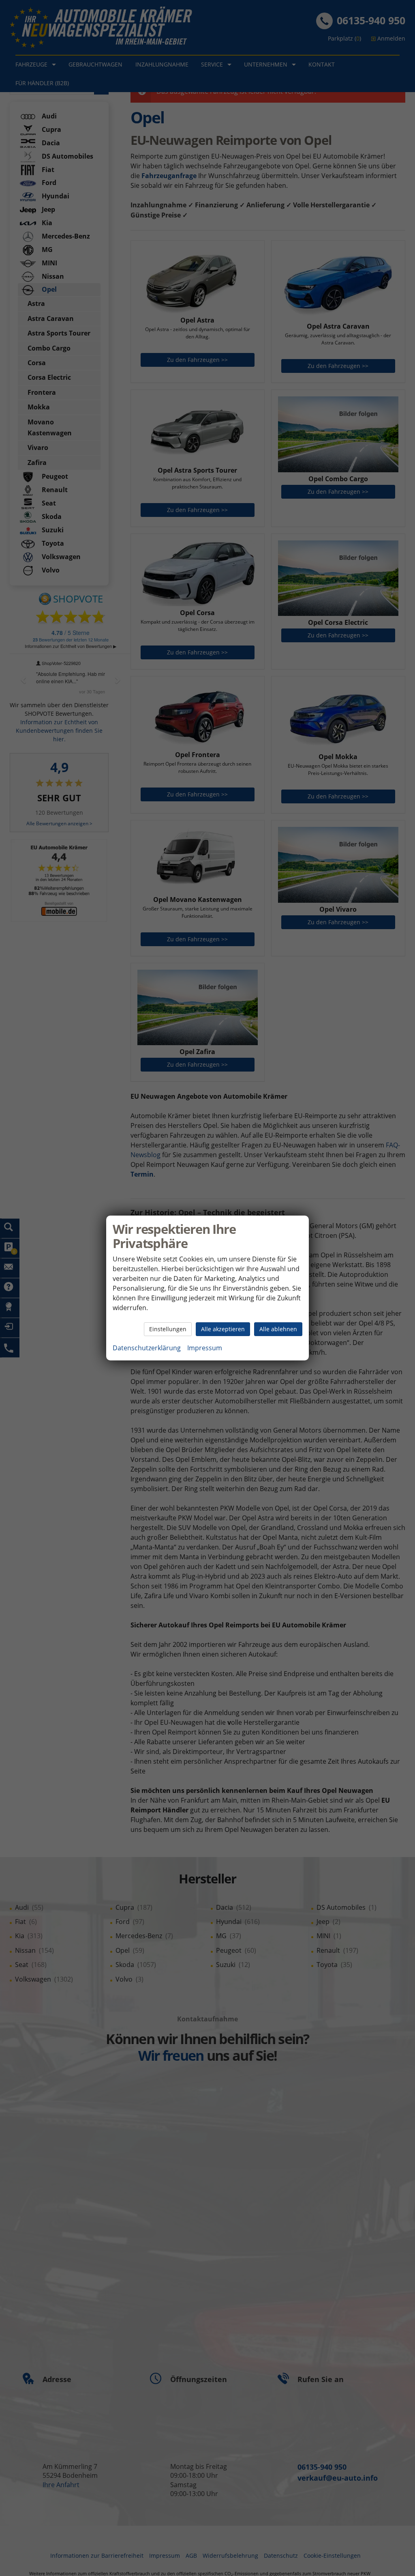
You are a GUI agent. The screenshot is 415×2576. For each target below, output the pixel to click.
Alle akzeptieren (223, 1329)
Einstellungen (168, 1329)
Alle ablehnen (278, 1329)
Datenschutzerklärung (147, 1348)
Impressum (205, 1348)
